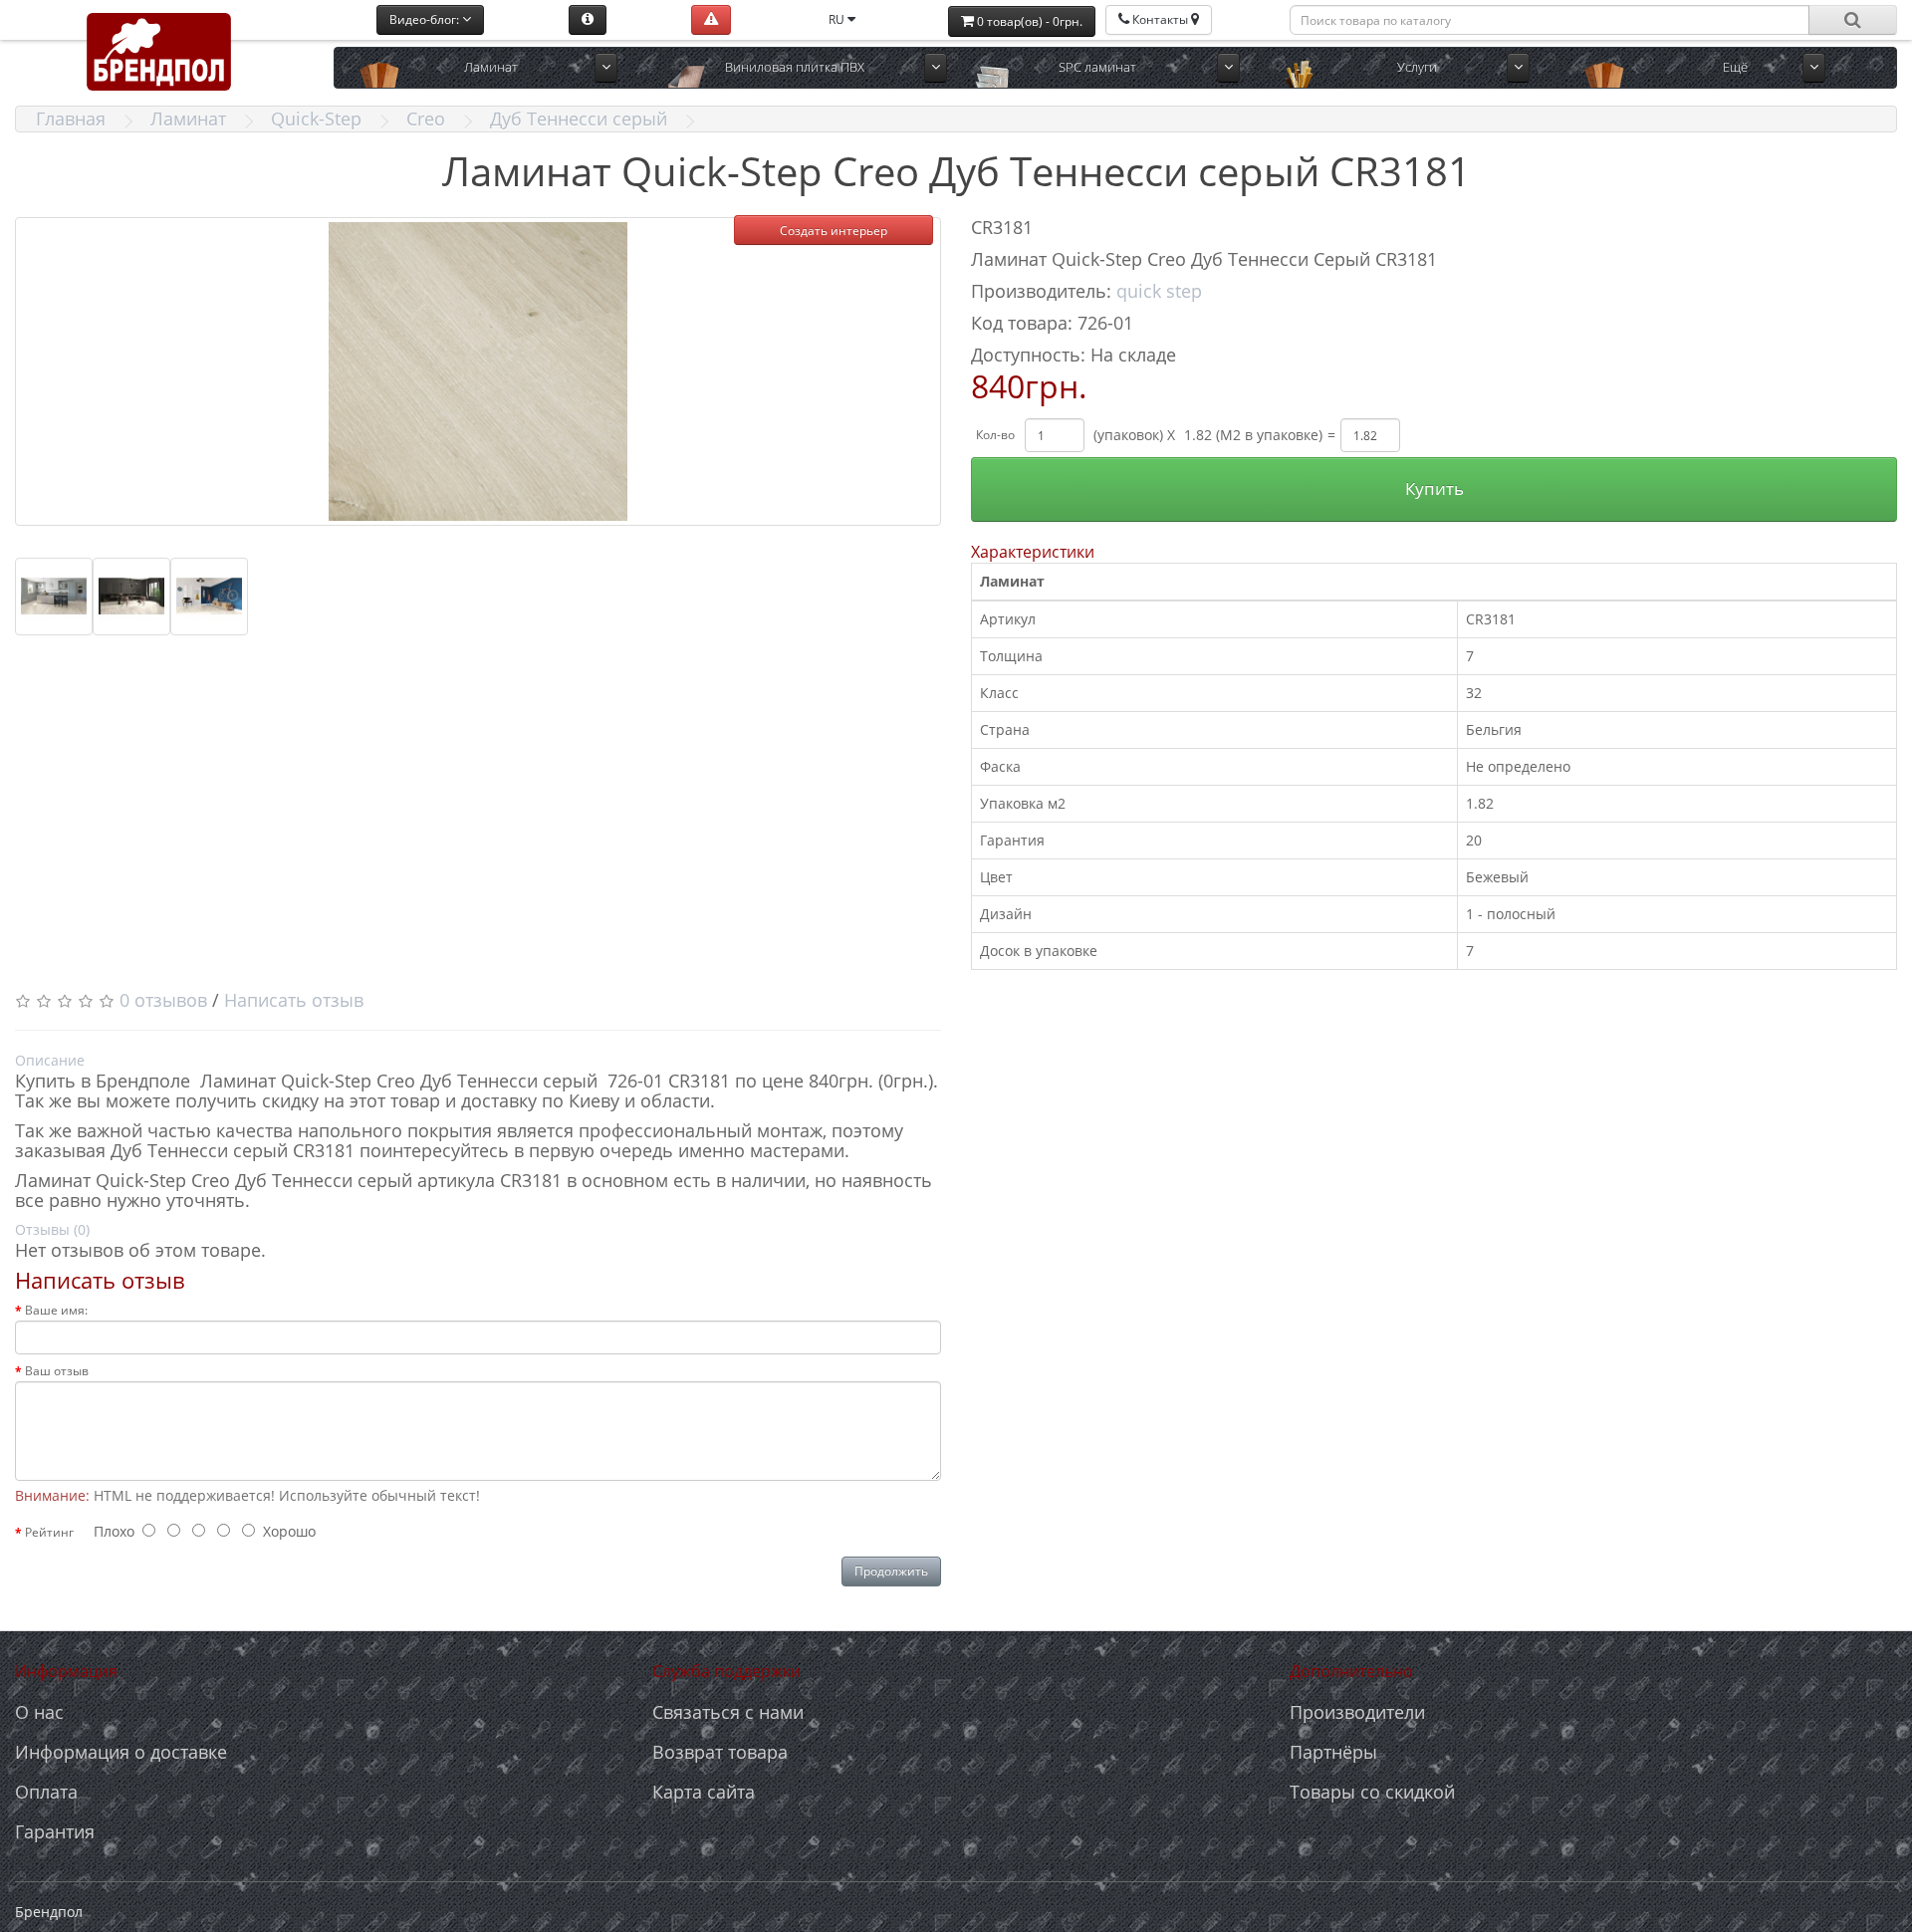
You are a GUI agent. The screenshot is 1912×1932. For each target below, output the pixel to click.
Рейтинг (49, 1532)
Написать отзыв (294, 1000)
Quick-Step (316, 119)
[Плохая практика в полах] (711, 20)
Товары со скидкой (1372, 1792)
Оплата (46, 1792)
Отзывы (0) (52, 1229)
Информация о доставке (121, 1752)
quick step (1159, 291)
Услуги (1417, 67)
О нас (39, 1712)
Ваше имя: (56, 1310)
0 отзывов (163, 1000)
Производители (1357, 1712)
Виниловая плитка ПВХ (795, 67)
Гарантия (55, 1831)
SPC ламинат (1097, 67)
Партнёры (1333, 1752)
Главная (71, 119)
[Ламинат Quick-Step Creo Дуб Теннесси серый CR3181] (478, 371)
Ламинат (491, 67)
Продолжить (891, 1571)
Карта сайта (704, 1792)
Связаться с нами (728, 1712)
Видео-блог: (426, 19)
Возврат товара (720, 1752)
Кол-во (995, 435)
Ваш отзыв (57, 1371)
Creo (426, 119)
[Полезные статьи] (588, 20)
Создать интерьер (834, 231)
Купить (1434, 488)
